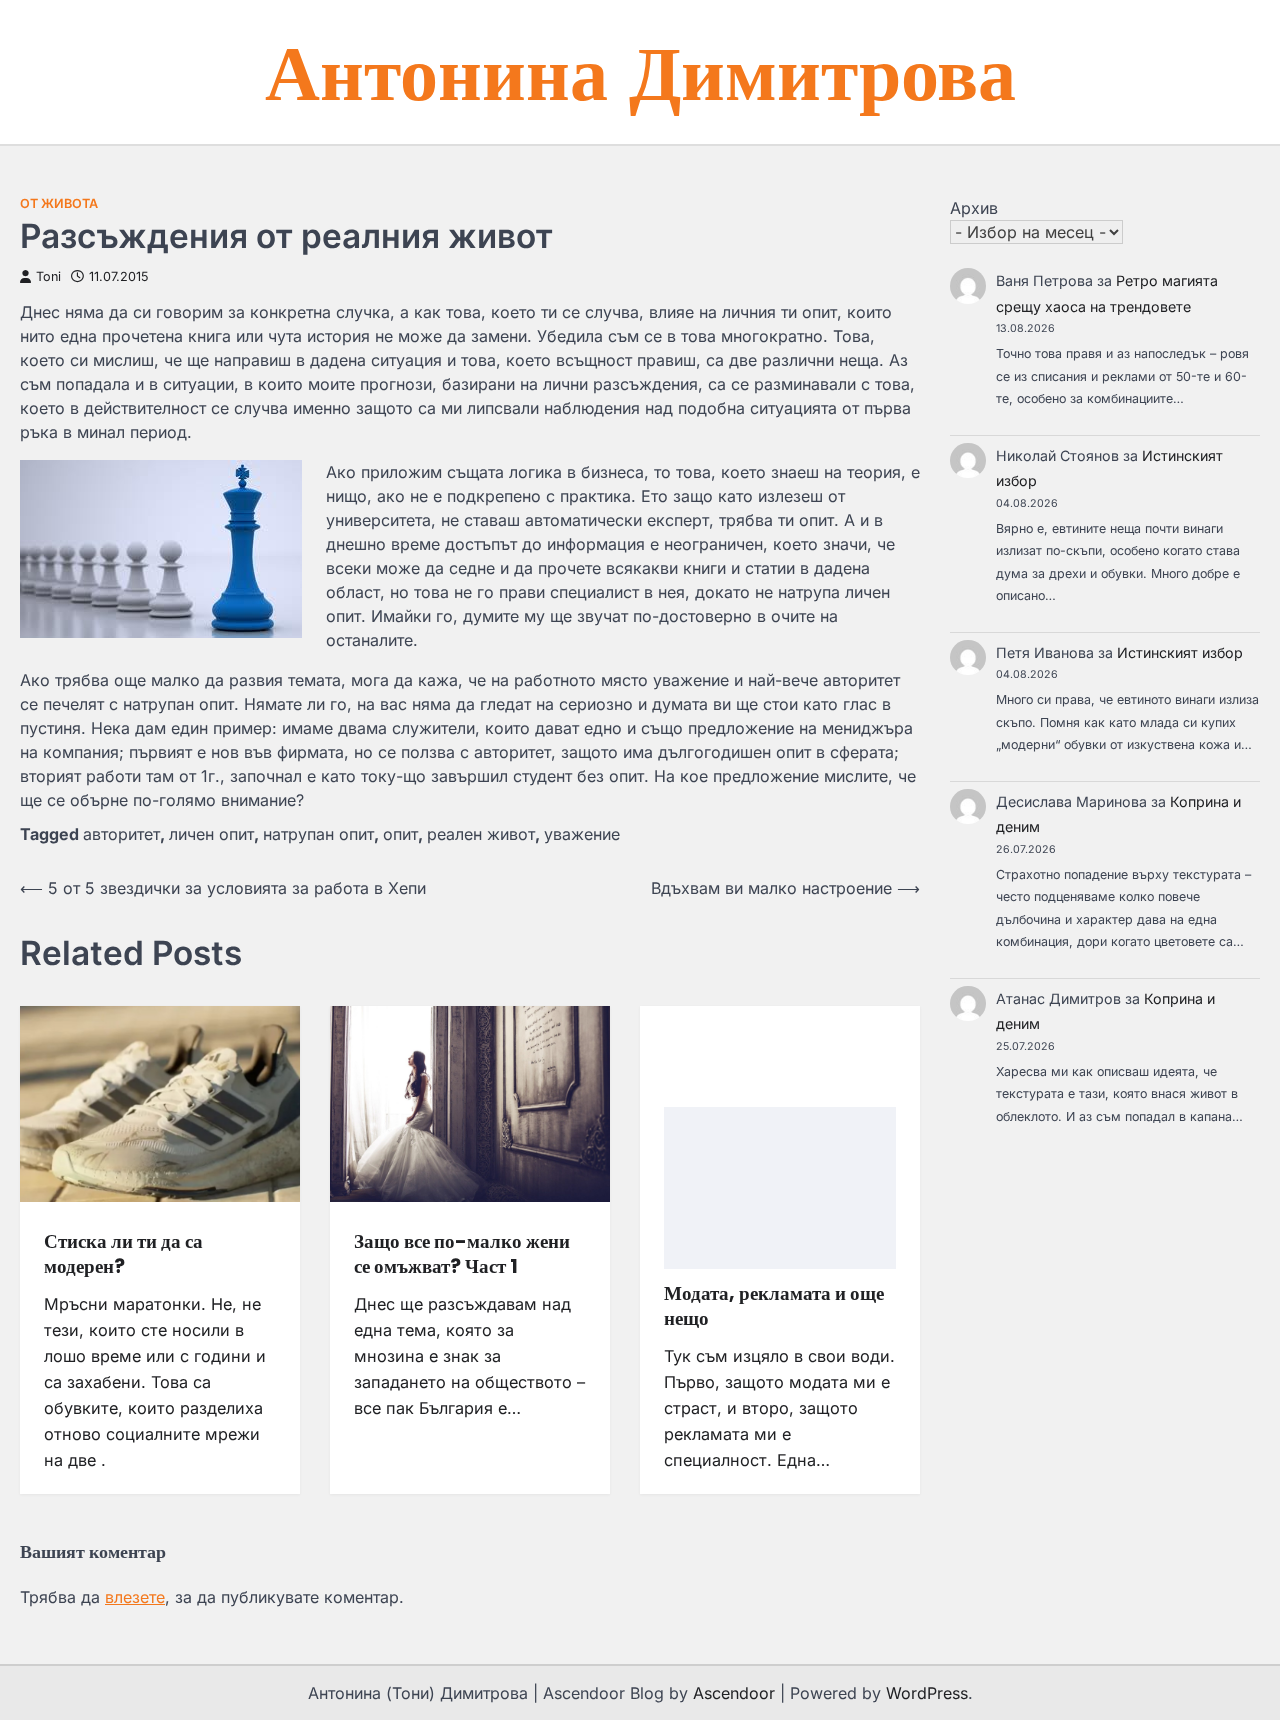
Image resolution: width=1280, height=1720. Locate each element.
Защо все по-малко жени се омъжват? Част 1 (462, 1254)
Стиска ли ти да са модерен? (123, 1254)
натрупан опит (318, 834)
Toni (48, 276)
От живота (59, 203)
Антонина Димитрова (640, 70)
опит (400, 834)
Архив (974, 208)
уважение (582, 834)
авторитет (121, 834)
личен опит (211, 834)
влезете (135, 1597)
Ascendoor (734, 1693)
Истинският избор (1180, 652)
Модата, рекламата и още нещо (774, 1306)
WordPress (927, 1693)
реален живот (481, 834)
